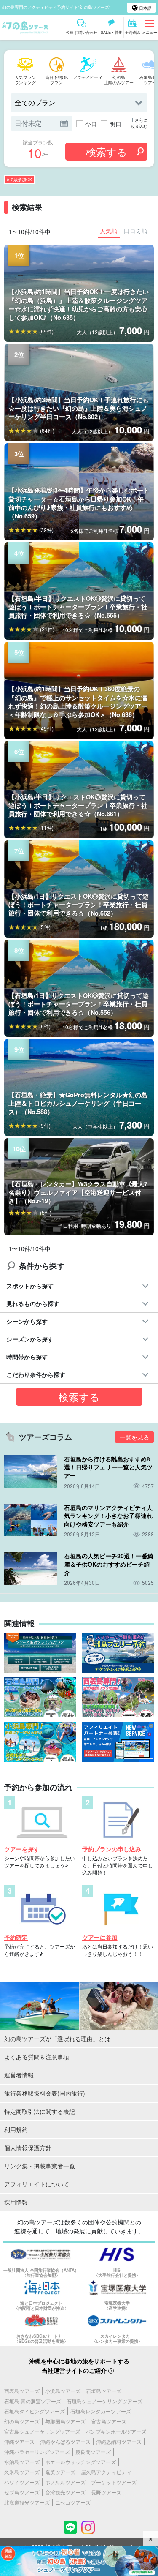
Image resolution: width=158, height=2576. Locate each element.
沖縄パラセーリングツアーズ (37, 2452)
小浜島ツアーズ (63, 2391)
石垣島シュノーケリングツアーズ (104, 2401)
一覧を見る (134, 1437)
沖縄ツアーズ (19, 2441)
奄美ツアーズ (60, 2472)
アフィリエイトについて (37, 2184)
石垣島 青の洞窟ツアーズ (33, 2401)
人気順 (109, 231)
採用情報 (16, 2202)
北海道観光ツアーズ (27, 2502)
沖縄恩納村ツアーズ (119, 2441)
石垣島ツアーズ (104, 2391)
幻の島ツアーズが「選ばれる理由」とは (57, 2039)
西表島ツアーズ (22, 2391)
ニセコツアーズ (73, 2502)
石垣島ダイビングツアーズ (35, 2411)
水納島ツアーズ (22, 2462)
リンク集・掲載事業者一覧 (40, 2166)
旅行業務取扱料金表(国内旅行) (45, 2093)
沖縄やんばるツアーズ (65, 2441)
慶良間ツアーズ (93, 2452)
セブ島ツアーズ (22, 2492)
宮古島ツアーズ (109, 2421)
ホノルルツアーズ (65, 2482)
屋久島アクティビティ (106, 2472)
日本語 (145, 8)
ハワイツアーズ (22, 2482)
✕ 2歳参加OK (19, 180)
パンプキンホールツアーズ (116, 2431)
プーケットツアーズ (114, 2482)
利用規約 (16, 2129)
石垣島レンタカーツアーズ (101, 2411)
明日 (115, 124)
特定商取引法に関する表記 (40, 2111)
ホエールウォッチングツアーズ (80, 2462)
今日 (91, 124)
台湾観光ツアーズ (65, 2492)
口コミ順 (136, 231)
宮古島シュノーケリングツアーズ (42, 2431)
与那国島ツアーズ (65, 2421)
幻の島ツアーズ (22, 2421)
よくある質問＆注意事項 (37, 2057)
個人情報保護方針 (28, 2148)
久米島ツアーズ (22, 2472)
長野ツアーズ (106, 2492)
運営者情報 (19, 2075)
